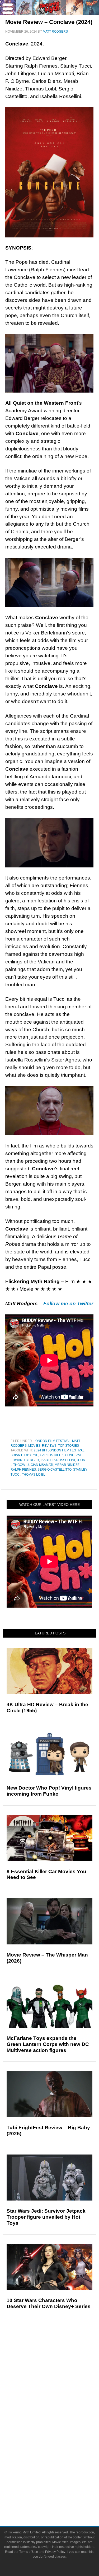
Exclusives (60, 2402)
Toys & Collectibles (60, 2455)
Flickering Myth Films (60, 2464)
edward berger (25, 1460)
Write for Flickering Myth (60, 2499)
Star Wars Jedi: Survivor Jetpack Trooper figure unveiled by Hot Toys (46, 2217)
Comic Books (60, 2437)
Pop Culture (60, 2411)
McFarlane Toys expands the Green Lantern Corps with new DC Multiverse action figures (48, 2044)
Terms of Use (29, 2552)
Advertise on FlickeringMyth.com (60, 2490)
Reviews (49, 1446)
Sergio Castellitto (55, 1470)
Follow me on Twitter (68, 1304)
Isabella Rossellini (58, 1460)
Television (60, 2428)
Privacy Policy (55, 2552)
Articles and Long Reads (60, 2383)
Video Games (60, 2446)
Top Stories (69, 1446)
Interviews (60, 2392)
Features (60, 2376)
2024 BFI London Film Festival (59, 1450)
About (60, 2474)
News (60, 2357)
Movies (34, 1446)
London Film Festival (52, 1441)
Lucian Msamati (40, 1465)
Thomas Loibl (34, 1475)
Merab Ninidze (67, 1465)
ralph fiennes (23, 1470)
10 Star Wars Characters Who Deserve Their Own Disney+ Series (49, 2303)
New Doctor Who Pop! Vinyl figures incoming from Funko (49, 1791)
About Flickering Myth (60, 2481)
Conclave (74, 1455)
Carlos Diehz (52, 1455)
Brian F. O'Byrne (24, 1455)
